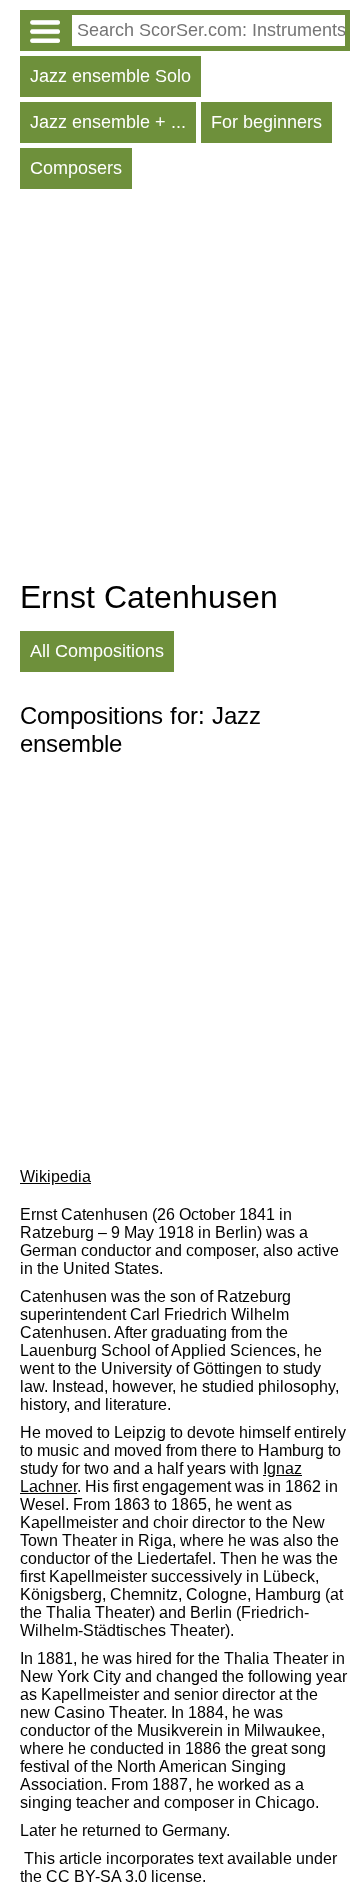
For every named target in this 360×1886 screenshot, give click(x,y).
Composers (76, 168)
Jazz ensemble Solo (110, 76)
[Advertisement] (180, 389)
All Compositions (97, 651)
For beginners (266, 122)
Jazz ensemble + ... (108, 122)
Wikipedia (55, 1176)
